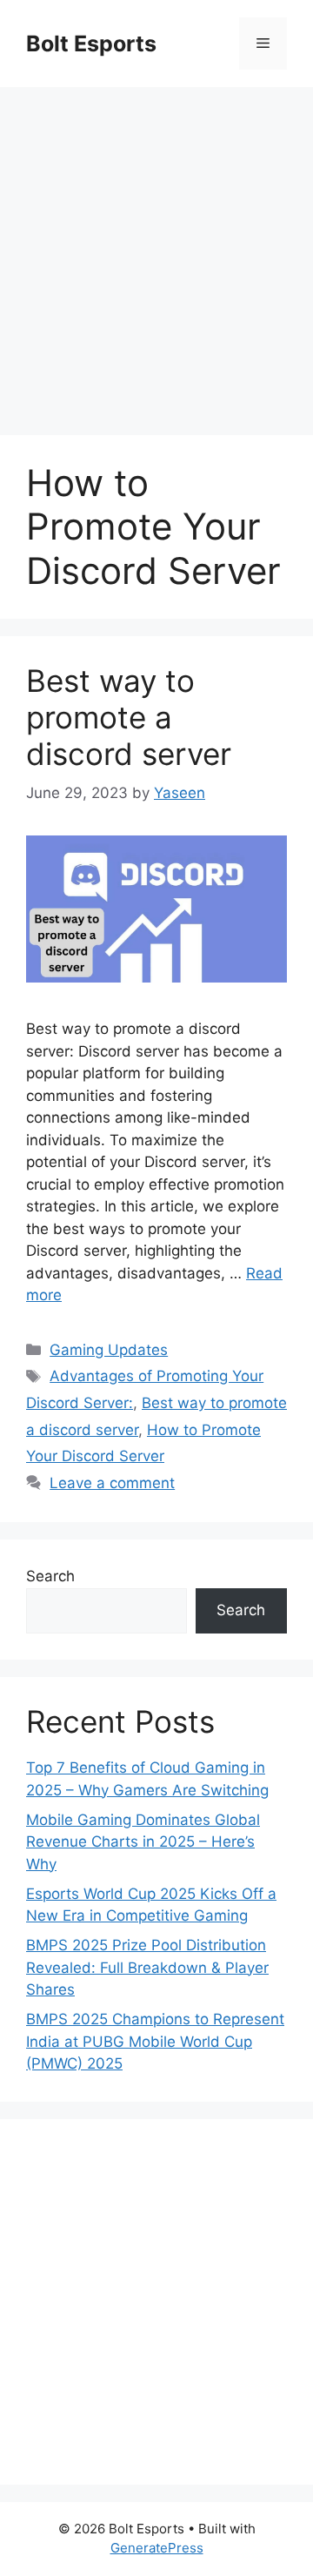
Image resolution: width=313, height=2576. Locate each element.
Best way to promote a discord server (129, 717)
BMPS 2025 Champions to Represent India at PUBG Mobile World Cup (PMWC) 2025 (155, 2041)
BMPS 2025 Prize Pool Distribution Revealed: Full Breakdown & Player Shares (147, 1967)
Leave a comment (112, 1483)
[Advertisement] (156, 252)
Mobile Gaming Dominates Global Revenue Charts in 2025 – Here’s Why (143, 1842)
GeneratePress (157, 2548)
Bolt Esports (91, 44)
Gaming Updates (109, 1350)
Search (50, 1576)
